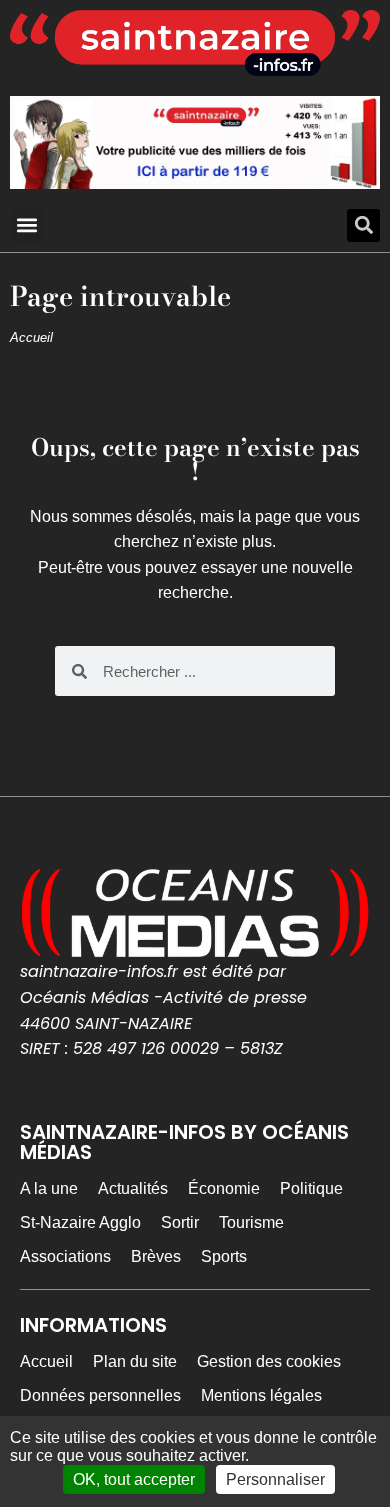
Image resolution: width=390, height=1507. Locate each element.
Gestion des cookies (269, 1361)
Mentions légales (261, 1395)
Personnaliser (275, 1479)
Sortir (180, 1222)
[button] (26, 225)
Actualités (133, 1188)
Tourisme (251, 1222)
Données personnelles (100, 1395)
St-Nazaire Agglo (80, 1222)
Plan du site (135, 1361)
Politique (311, 1188)
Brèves (156, 1256)
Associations (65, 1256)
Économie (224, 1188)
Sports (224, 1256)
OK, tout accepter (134, 1479)
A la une (49, 1188)
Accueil (31, 337)
